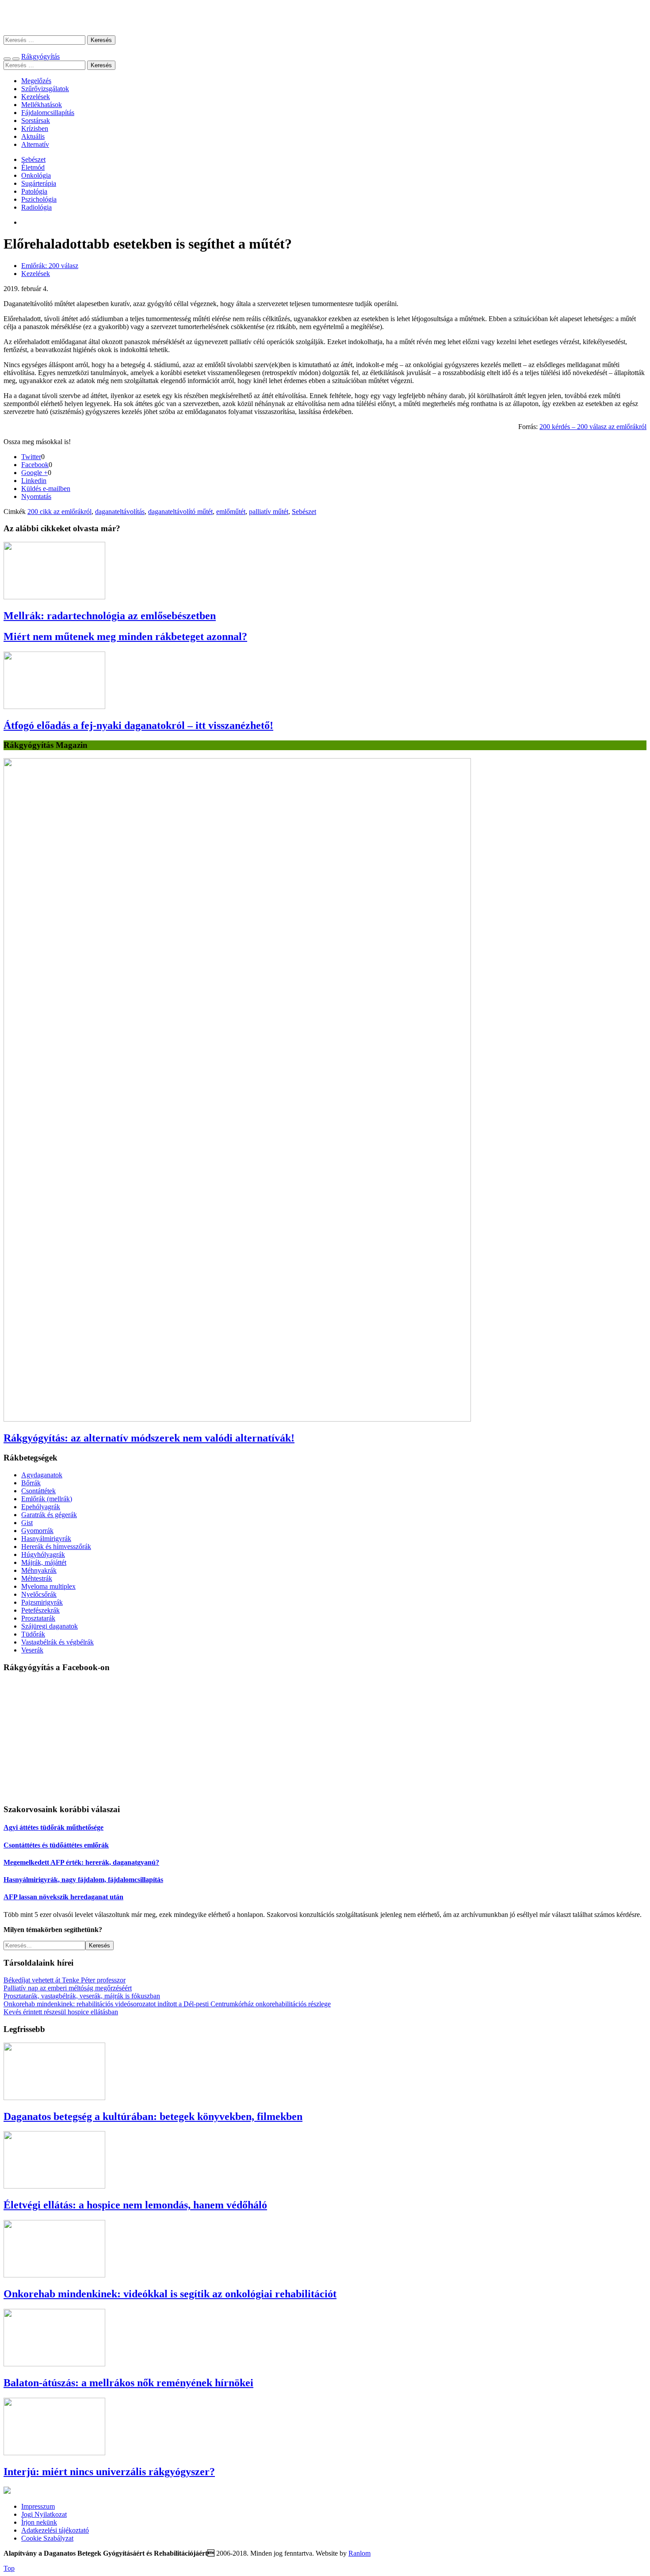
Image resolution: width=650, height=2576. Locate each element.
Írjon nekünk (39, 2522)
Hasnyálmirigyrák (46, 1539)
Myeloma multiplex (48, 1586)
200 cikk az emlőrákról (59, 512)
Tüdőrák (33, 1634)
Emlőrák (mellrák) (47, 1499)
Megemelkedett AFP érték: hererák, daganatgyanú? (81, 1862)
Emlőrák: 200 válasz (50, 266)
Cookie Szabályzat (47, 2538)
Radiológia (36, 207)
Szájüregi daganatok (50, 1626)
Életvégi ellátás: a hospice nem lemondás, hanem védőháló (135, 2205)
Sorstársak (36, 121)
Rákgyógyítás (325, 17)
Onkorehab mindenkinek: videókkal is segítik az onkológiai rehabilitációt (170, 2294)
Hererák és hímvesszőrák (56, 1547)
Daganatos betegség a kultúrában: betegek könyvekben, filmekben (153, 2116)
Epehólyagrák (41, 1507)
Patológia (34, 191)
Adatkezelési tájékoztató (55, 2530)
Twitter (31, 457)
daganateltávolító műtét (180, 512)
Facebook (35, 465)
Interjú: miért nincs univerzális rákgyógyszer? (109, 2472)
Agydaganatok (42, 1475)
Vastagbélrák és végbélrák (57, 1642)
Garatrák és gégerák (49, 1515)
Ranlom (359, 2553)
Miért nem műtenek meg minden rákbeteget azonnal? (125, 636)
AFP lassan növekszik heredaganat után (63, 1897)
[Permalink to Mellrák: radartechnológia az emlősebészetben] (54, 597)
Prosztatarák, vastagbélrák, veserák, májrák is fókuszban (82, 1996)
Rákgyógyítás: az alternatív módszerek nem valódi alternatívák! (149, 1438)
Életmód (33, 167)
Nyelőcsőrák (39, 1594)
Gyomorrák (37, 1531)
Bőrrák (31, 1483)
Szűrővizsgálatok (45, 89)
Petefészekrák (40, 1610)
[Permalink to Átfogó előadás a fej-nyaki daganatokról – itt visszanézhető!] (54, 707)
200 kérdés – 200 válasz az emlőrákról (593, 427)
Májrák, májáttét (44, 1562)
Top (9, 2568)
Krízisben (35, 128)
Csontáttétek (38, 1491)
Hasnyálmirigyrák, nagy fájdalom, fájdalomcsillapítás (83, 1880)
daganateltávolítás (120, 512)
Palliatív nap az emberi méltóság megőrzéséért (68, 1988)
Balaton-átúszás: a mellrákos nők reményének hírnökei (128, 2383)
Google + (34, 473)
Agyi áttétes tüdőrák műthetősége (54, 1827)
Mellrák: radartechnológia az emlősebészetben (110, 616)
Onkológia (36, 175)
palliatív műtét (269, 512)
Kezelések (36, 97)
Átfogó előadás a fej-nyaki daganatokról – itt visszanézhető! (138, 725)
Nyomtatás (36, 496)
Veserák (32, 1650)
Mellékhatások (42, 105)
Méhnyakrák (39, 1570)
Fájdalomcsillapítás (48, 113)
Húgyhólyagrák (43, 1554)
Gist (27, 1523)
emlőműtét (231, 512)
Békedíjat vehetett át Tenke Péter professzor (65, 1980)
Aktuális (33, 136)
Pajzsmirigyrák (42, 1602)
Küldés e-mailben (46, 489)
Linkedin (34, 481)
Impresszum (38, 2506)
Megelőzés (36, 81)
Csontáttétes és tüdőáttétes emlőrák (56, 1845)
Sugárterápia (39, 183)
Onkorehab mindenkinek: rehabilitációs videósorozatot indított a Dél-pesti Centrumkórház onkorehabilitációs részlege (167, 2004)
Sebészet (33, 159)
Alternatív (35, 144)
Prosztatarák (38, 1618)
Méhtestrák (37, 1578)
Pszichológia (39, 199)
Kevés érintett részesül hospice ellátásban (61, 2012)
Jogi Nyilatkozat (44, 2514)
